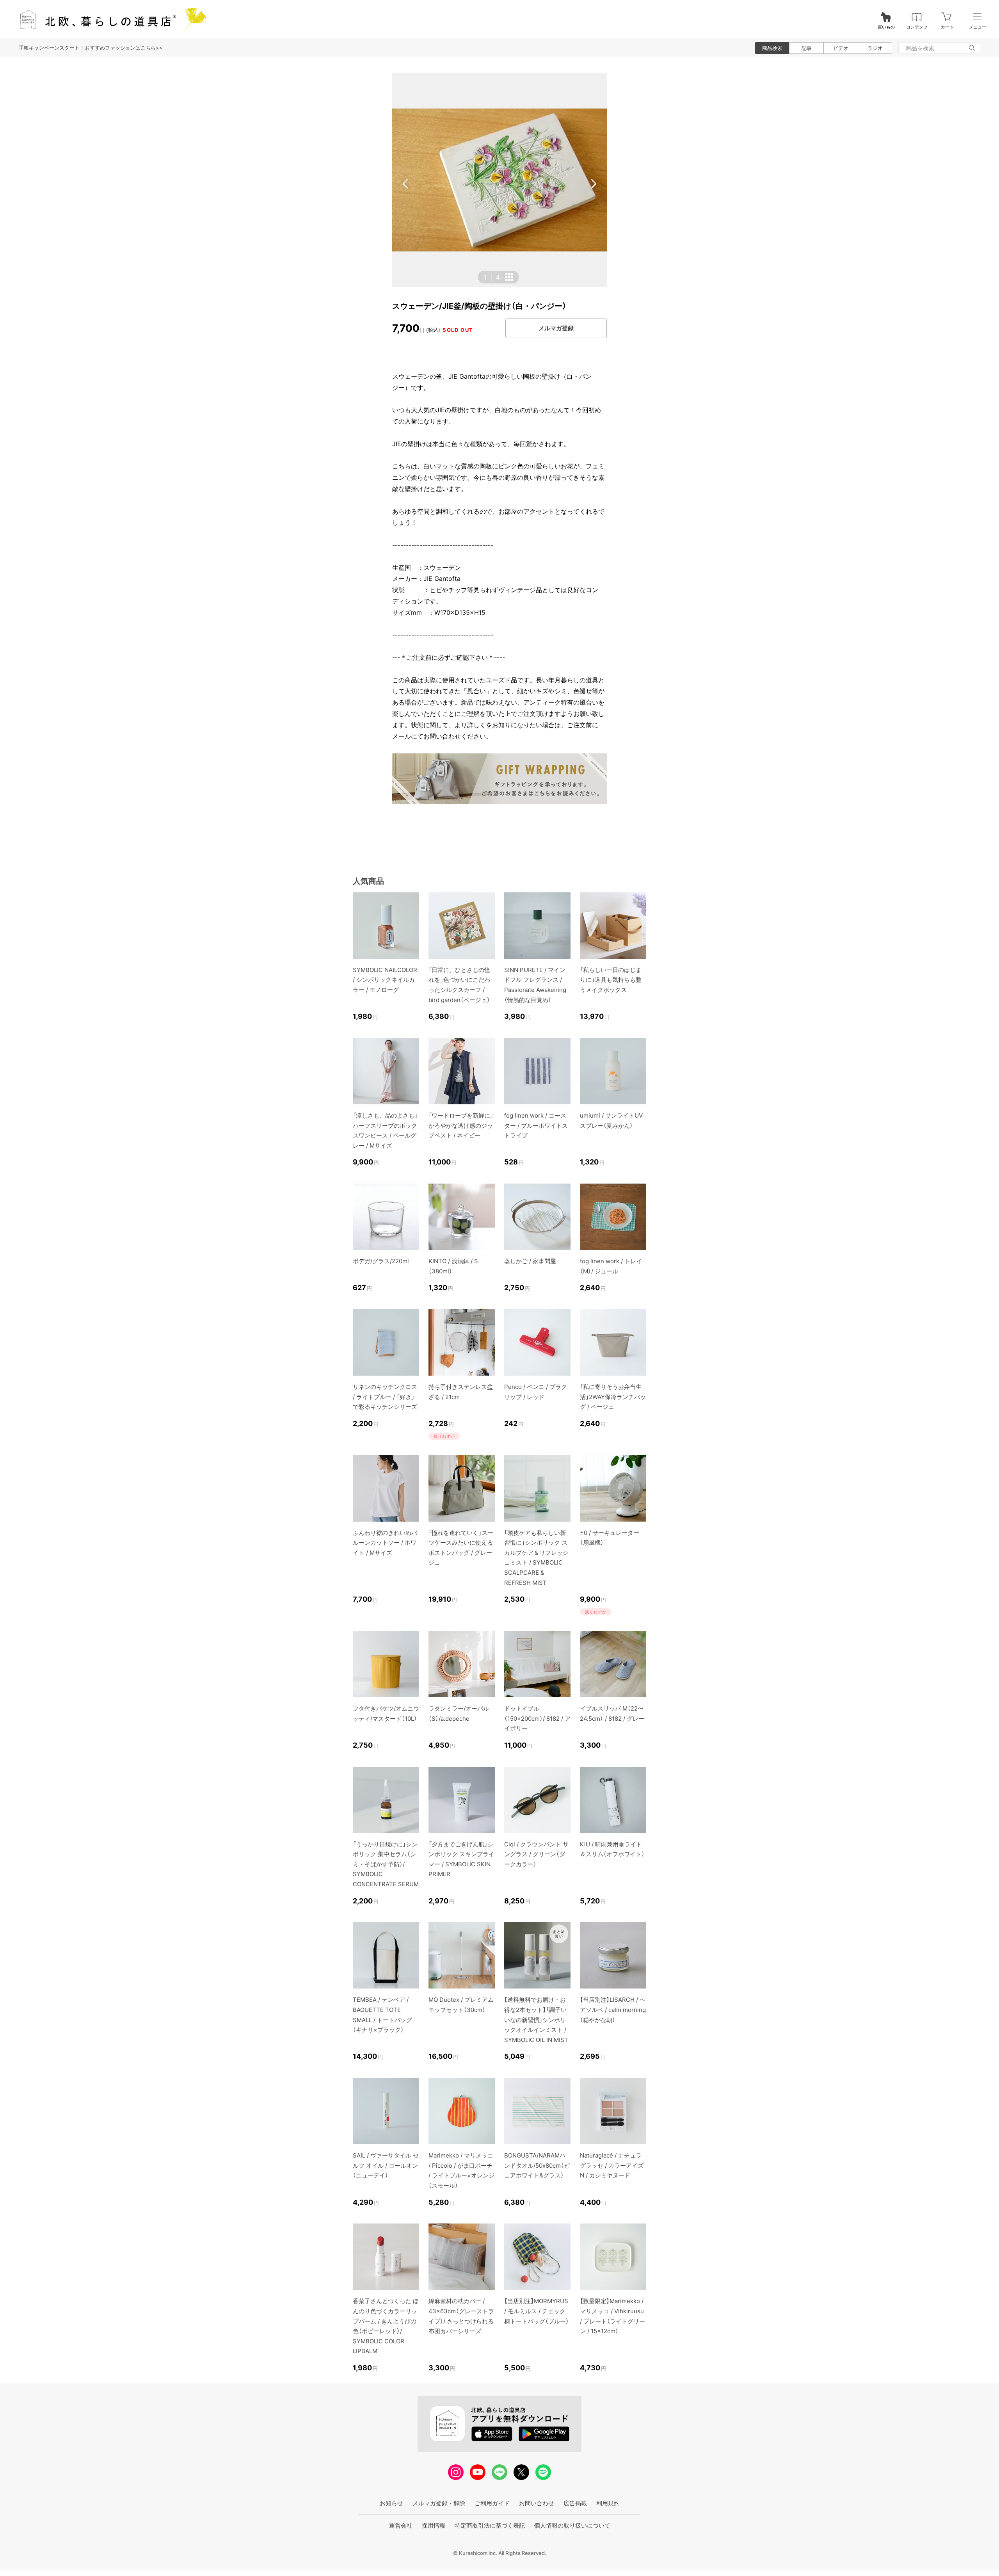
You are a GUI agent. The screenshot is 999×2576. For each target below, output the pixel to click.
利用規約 (608, 2503)
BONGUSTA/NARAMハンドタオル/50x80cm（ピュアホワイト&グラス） (537, 2165)
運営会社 (401, 2525)
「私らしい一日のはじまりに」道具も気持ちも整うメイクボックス (611, 980)
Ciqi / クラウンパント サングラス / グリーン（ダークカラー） (536, 1854)
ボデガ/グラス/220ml (381, 1261)
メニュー (978, 27)
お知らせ (391, 2503)
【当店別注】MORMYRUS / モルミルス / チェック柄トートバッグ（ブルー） (537, 2311)
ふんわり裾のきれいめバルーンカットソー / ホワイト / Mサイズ (385, 1543)
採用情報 (434, 2525)
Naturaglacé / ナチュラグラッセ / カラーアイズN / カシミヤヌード (612, 2165)
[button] (405, 184)
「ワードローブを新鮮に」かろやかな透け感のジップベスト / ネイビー (461, 1125)
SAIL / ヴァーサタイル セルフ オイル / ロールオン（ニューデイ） (386, 2165)
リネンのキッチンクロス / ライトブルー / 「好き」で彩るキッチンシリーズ (385, 1397)
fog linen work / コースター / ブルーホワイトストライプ (536, 1125)
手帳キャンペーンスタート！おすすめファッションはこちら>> (91, 48)
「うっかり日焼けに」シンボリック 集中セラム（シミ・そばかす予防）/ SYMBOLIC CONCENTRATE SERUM (386, 1864)
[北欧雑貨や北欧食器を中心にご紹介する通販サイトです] (110, 19)
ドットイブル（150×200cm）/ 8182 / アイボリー (537, 1718)
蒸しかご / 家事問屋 (530, 1261)
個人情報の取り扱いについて (572, 2525)
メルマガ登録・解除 (439, 2503)
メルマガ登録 (556, 328)
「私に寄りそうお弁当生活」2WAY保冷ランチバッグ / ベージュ (613, 1397)
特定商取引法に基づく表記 (490, 2525)
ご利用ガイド (492, 2503)
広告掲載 (575, 2503)
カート (947, 27)
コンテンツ (917, 27)
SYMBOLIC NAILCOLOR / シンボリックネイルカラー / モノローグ (385, 980)
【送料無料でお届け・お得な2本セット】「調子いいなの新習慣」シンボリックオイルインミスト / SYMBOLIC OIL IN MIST (536, 2020)
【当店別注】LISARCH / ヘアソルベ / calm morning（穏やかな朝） (613, 2010)
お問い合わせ (537, 2503)
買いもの (886, 27)
